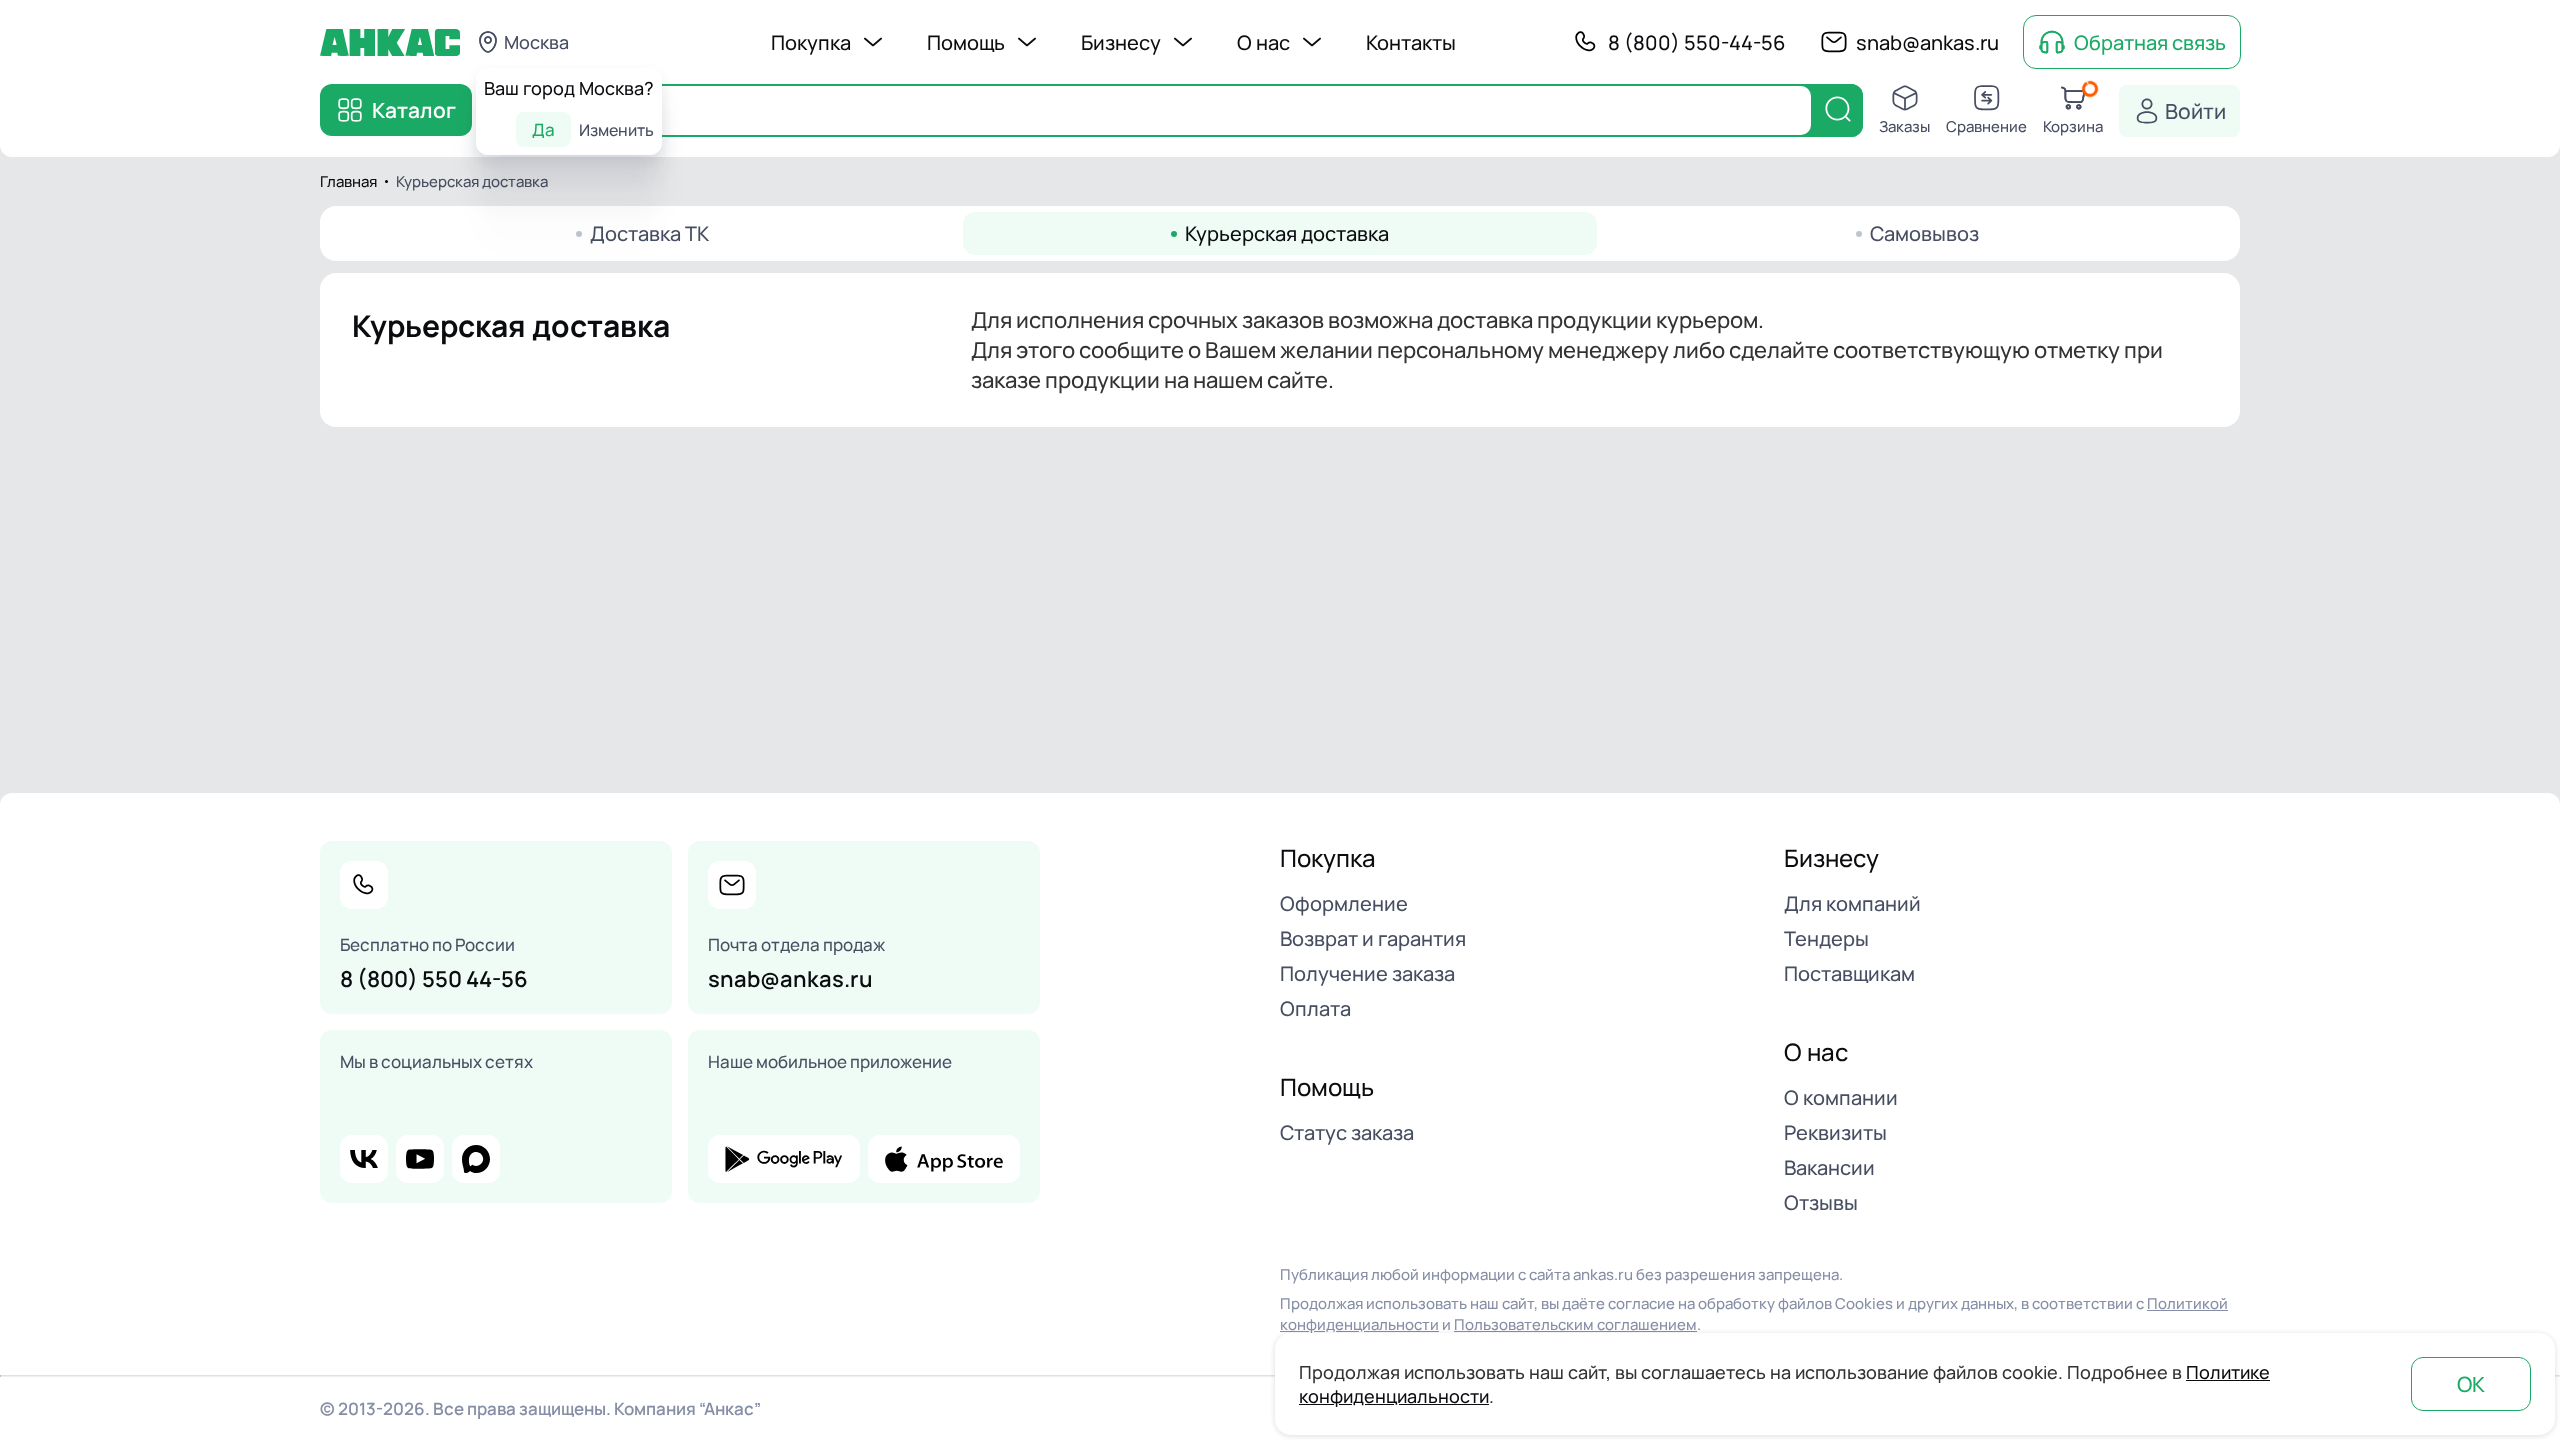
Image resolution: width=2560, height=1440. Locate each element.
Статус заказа (1347, 1132)
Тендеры (1826, 938)
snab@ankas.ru (1927, 42)
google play (784, 1159)
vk (364, 1159)
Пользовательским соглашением (1575, 1324)
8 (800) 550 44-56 (434, 979)
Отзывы (1821, 1202)
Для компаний (1852, 903)
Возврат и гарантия (1373, 938)
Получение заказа (1367, 973)
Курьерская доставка (1287, 233)
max (476, 1159)
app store (944, 1159)
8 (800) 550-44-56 (1696, 42)
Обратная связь (2150, 42)
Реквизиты (1835, 1132)
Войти (2195, 111)
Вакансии (1829, 1167)
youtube (420, 1159)
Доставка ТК (649, 233)
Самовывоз (1924, 233)
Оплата (1315, 1008)
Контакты (1411, 42)
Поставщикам (1849, 973)
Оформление (1344, 903)
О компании (1841, 1097)
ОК (2471, 1384)
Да (543, 129)
